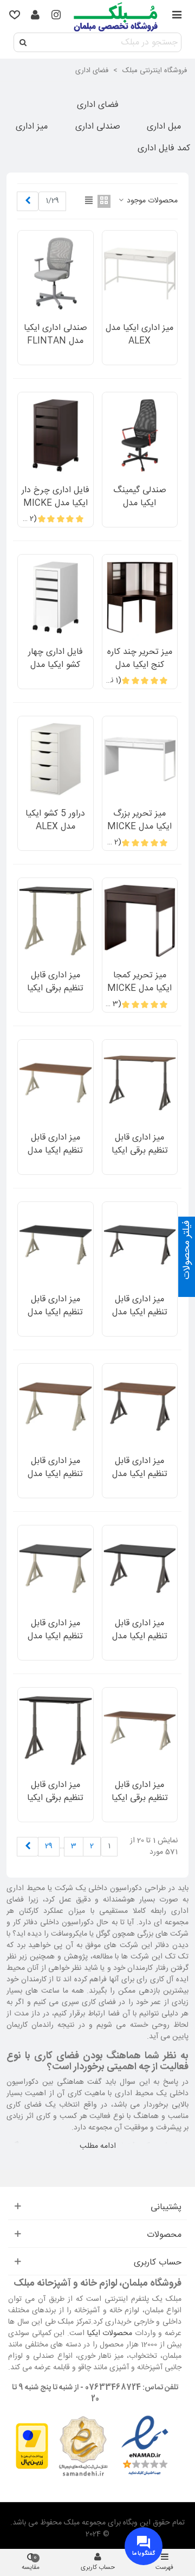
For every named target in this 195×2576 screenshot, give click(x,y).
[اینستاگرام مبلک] (56, 16)
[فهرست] (177, 16)
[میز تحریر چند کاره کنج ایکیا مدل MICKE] (140, 597)
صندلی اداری (98, 127)
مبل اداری (164, 127)
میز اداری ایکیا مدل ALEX (139, 335)
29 (49, 1846)
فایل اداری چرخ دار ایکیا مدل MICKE (56, 497)
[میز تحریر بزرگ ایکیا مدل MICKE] (140, 759)
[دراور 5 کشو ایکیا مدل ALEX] (56, 759)
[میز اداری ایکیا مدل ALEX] (140, 273)
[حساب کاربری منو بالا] (35, 16)
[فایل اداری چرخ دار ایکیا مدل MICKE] (56, 435)
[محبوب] (15, 16)
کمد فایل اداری (164, 149)
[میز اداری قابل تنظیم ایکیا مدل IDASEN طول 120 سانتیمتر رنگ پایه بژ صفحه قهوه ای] (56, 1407)
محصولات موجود (151, 201)
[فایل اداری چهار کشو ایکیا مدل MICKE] (56, 597)
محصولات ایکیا (110, 2333)
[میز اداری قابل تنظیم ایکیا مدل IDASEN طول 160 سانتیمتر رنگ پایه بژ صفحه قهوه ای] (56, 1083)
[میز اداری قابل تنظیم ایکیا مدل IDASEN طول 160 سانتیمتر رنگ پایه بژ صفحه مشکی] (56, 1245)
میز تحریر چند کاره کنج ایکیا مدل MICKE (140, 665)
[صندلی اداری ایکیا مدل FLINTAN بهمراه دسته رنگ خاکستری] (56, 273)
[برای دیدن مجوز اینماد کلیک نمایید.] (145, 2446)
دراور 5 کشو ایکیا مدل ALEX (55, 820)
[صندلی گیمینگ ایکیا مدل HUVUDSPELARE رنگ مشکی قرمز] (140, 435)
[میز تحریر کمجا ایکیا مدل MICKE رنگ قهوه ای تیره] (140, 921)
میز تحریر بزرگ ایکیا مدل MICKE (139, 820)
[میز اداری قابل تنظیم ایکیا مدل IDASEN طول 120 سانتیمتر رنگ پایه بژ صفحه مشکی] (56, 1568)
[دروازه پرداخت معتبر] (32, 2446)
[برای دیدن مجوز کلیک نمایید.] (83, 2446)
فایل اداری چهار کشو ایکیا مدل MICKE (56, 665)
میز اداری (32, 127)
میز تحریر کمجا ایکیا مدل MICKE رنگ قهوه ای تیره (139, 989)
